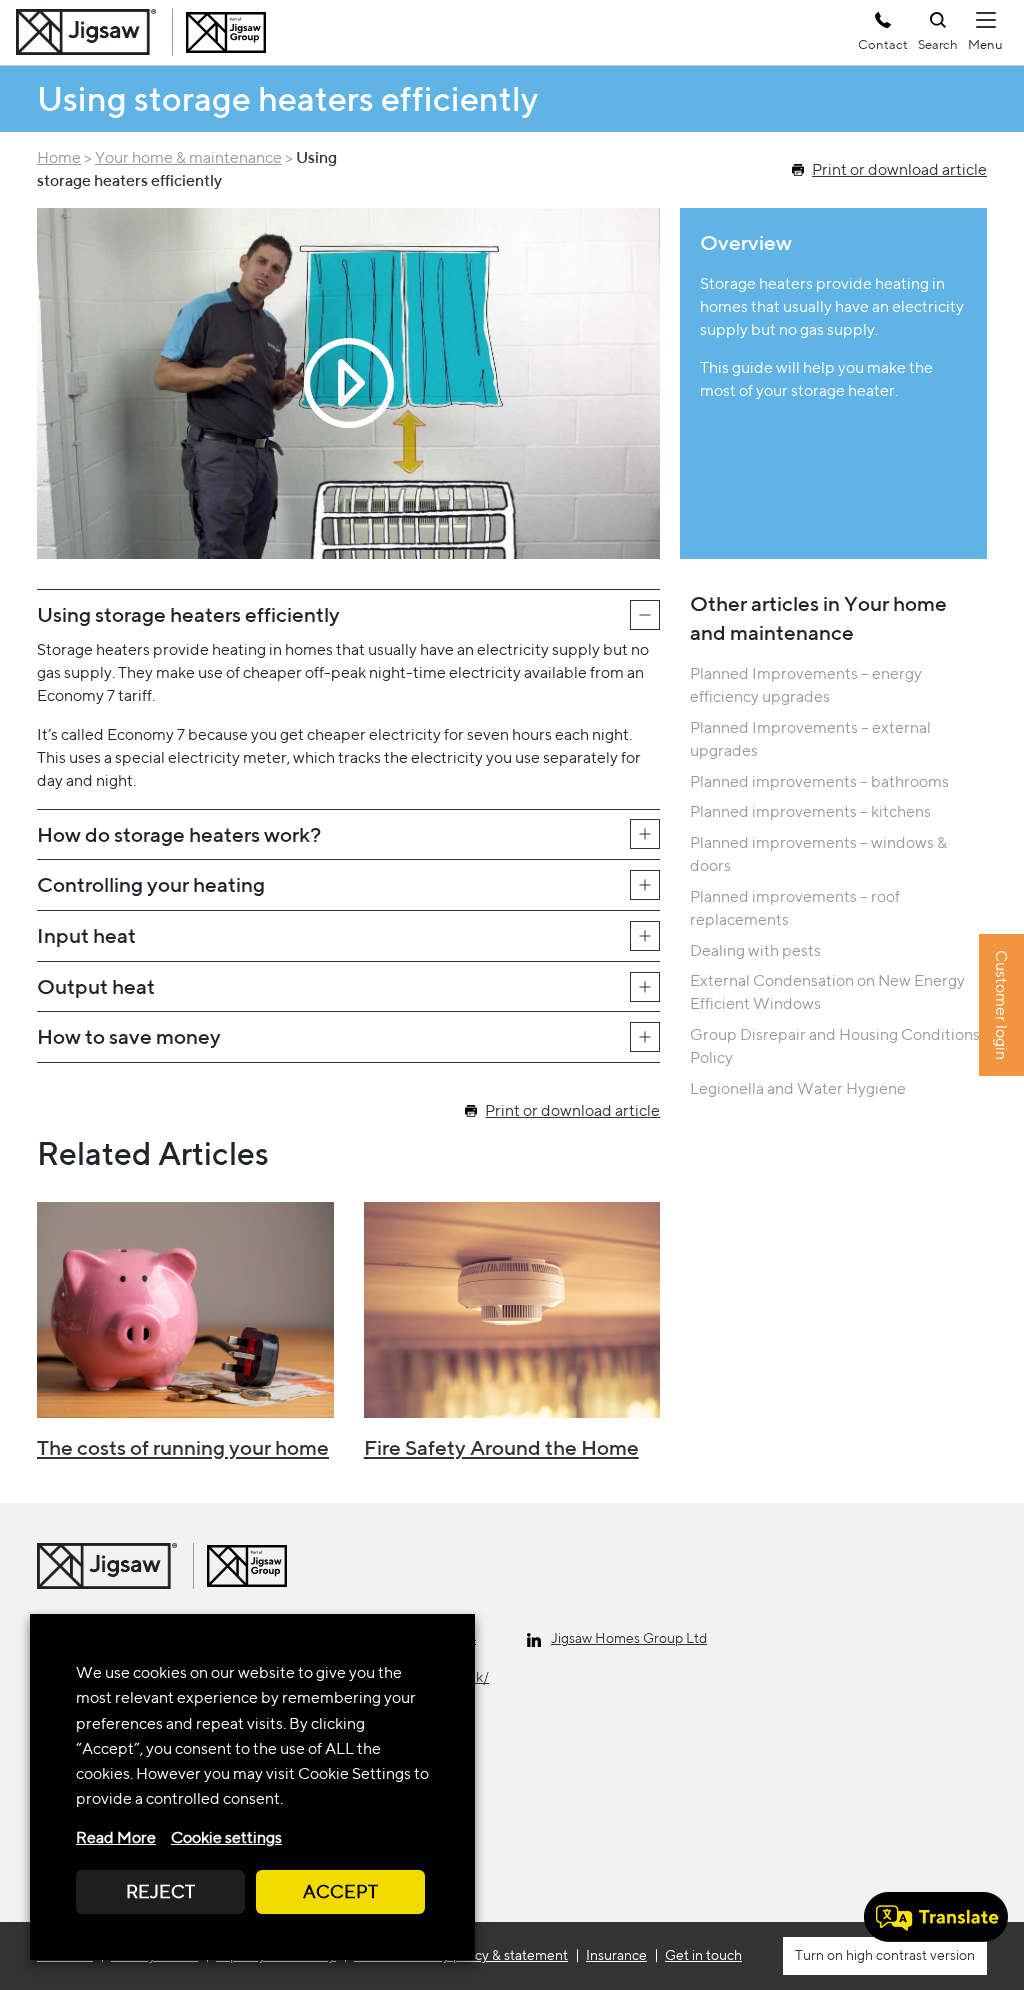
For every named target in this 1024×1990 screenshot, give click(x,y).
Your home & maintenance (188, 157)
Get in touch (703, 1955)
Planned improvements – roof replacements (795, 908)
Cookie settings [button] (226, 1837)
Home (59, 157)
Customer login (1001, 1005)
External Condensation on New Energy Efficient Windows (827, 992)
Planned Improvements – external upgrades (810, 739)
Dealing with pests (755, 950)
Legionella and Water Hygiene (798, 1088)
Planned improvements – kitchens (810, 811)
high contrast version (909, 1955)
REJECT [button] (160, 1891)
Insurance (616, 1955)
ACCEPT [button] (340, 1891)
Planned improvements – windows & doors (818, 854)
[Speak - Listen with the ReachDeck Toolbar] (936, 1917)
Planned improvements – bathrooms (819, 781)
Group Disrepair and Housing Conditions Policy (835, 1046)
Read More (116, 1837)
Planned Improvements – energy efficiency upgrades (806, 685)
